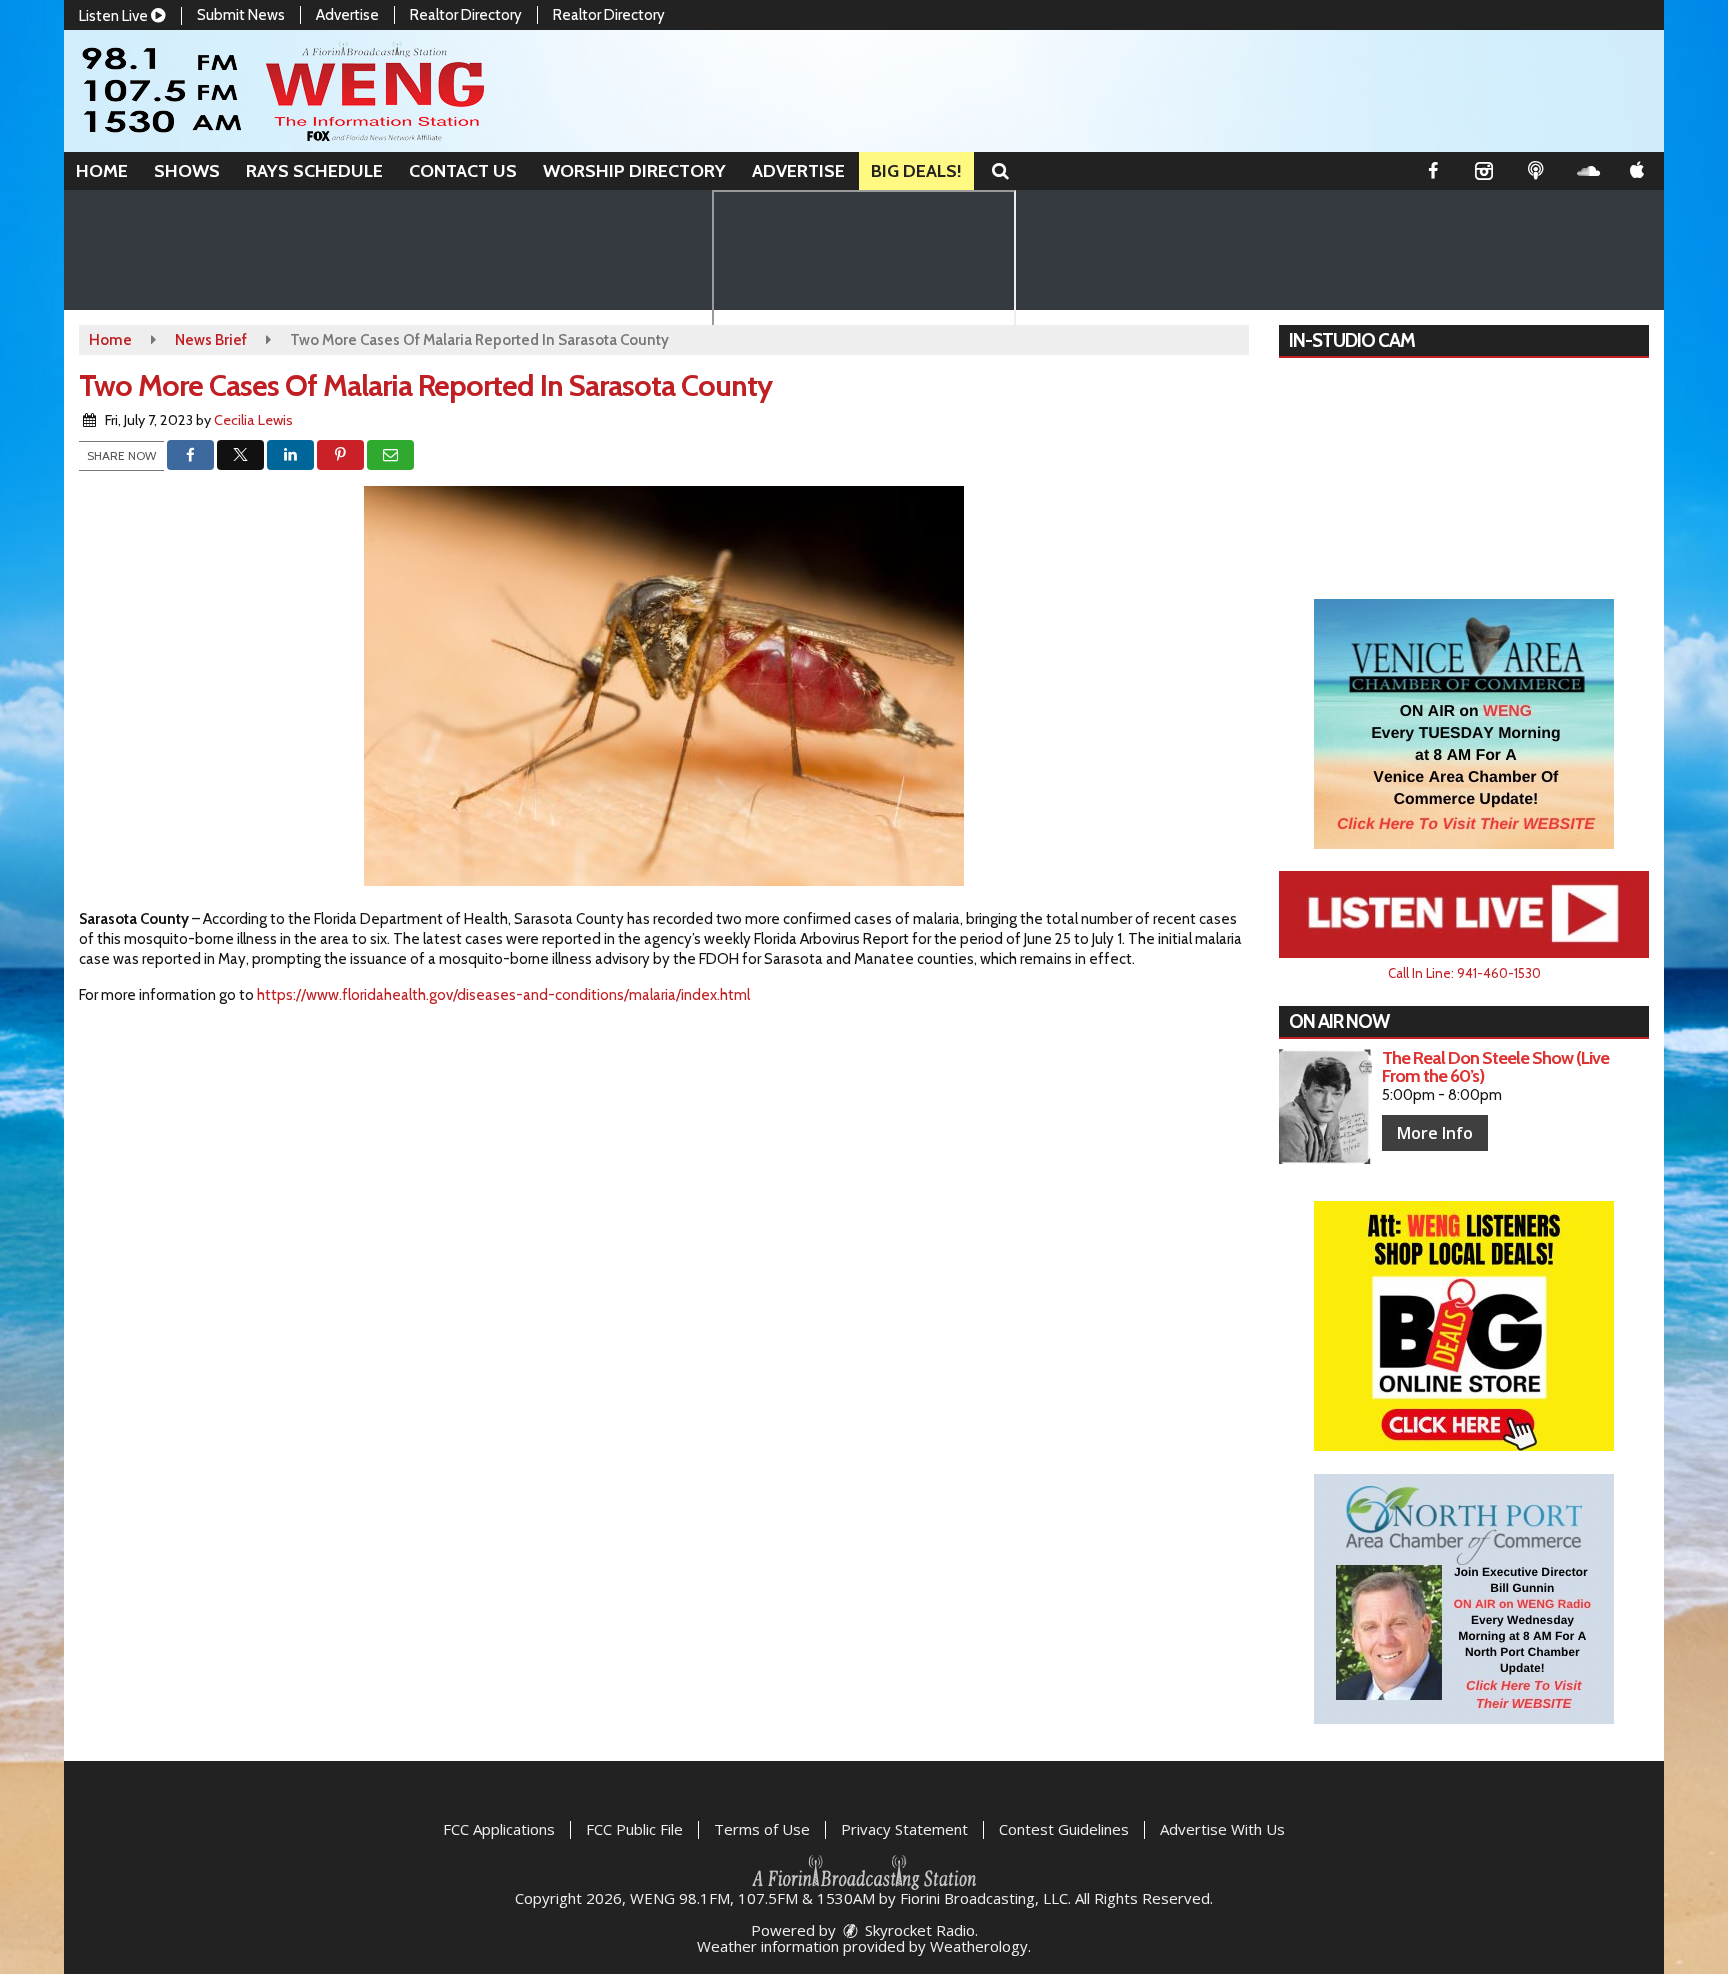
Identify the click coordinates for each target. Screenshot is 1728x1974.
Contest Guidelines (1064, 1829)
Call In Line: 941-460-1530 (1464, 973)
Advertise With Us (1222, 1829)
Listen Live (115, 16)
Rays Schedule (314, 171)
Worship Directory (634, 171)
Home (102, 171)
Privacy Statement (904, 1829)
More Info (1435, 1133)
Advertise (347, 15)
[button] (1000, 171)
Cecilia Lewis (253, 420)
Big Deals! (916, 171)
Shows (187, 171)
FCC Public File (634, 1829)
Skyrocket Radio (918, 1930)
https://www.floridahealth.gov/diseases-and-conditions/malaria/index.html (503, 995)
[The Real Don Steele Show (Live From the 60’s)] (1325, 1106)
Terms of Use (762, 1829)
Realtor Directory (466, 15)
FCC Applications (499, 1829)
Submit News (241, 15)
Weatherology (979, 1946)
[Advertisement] (1464, 724)
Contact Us (463, 171)
